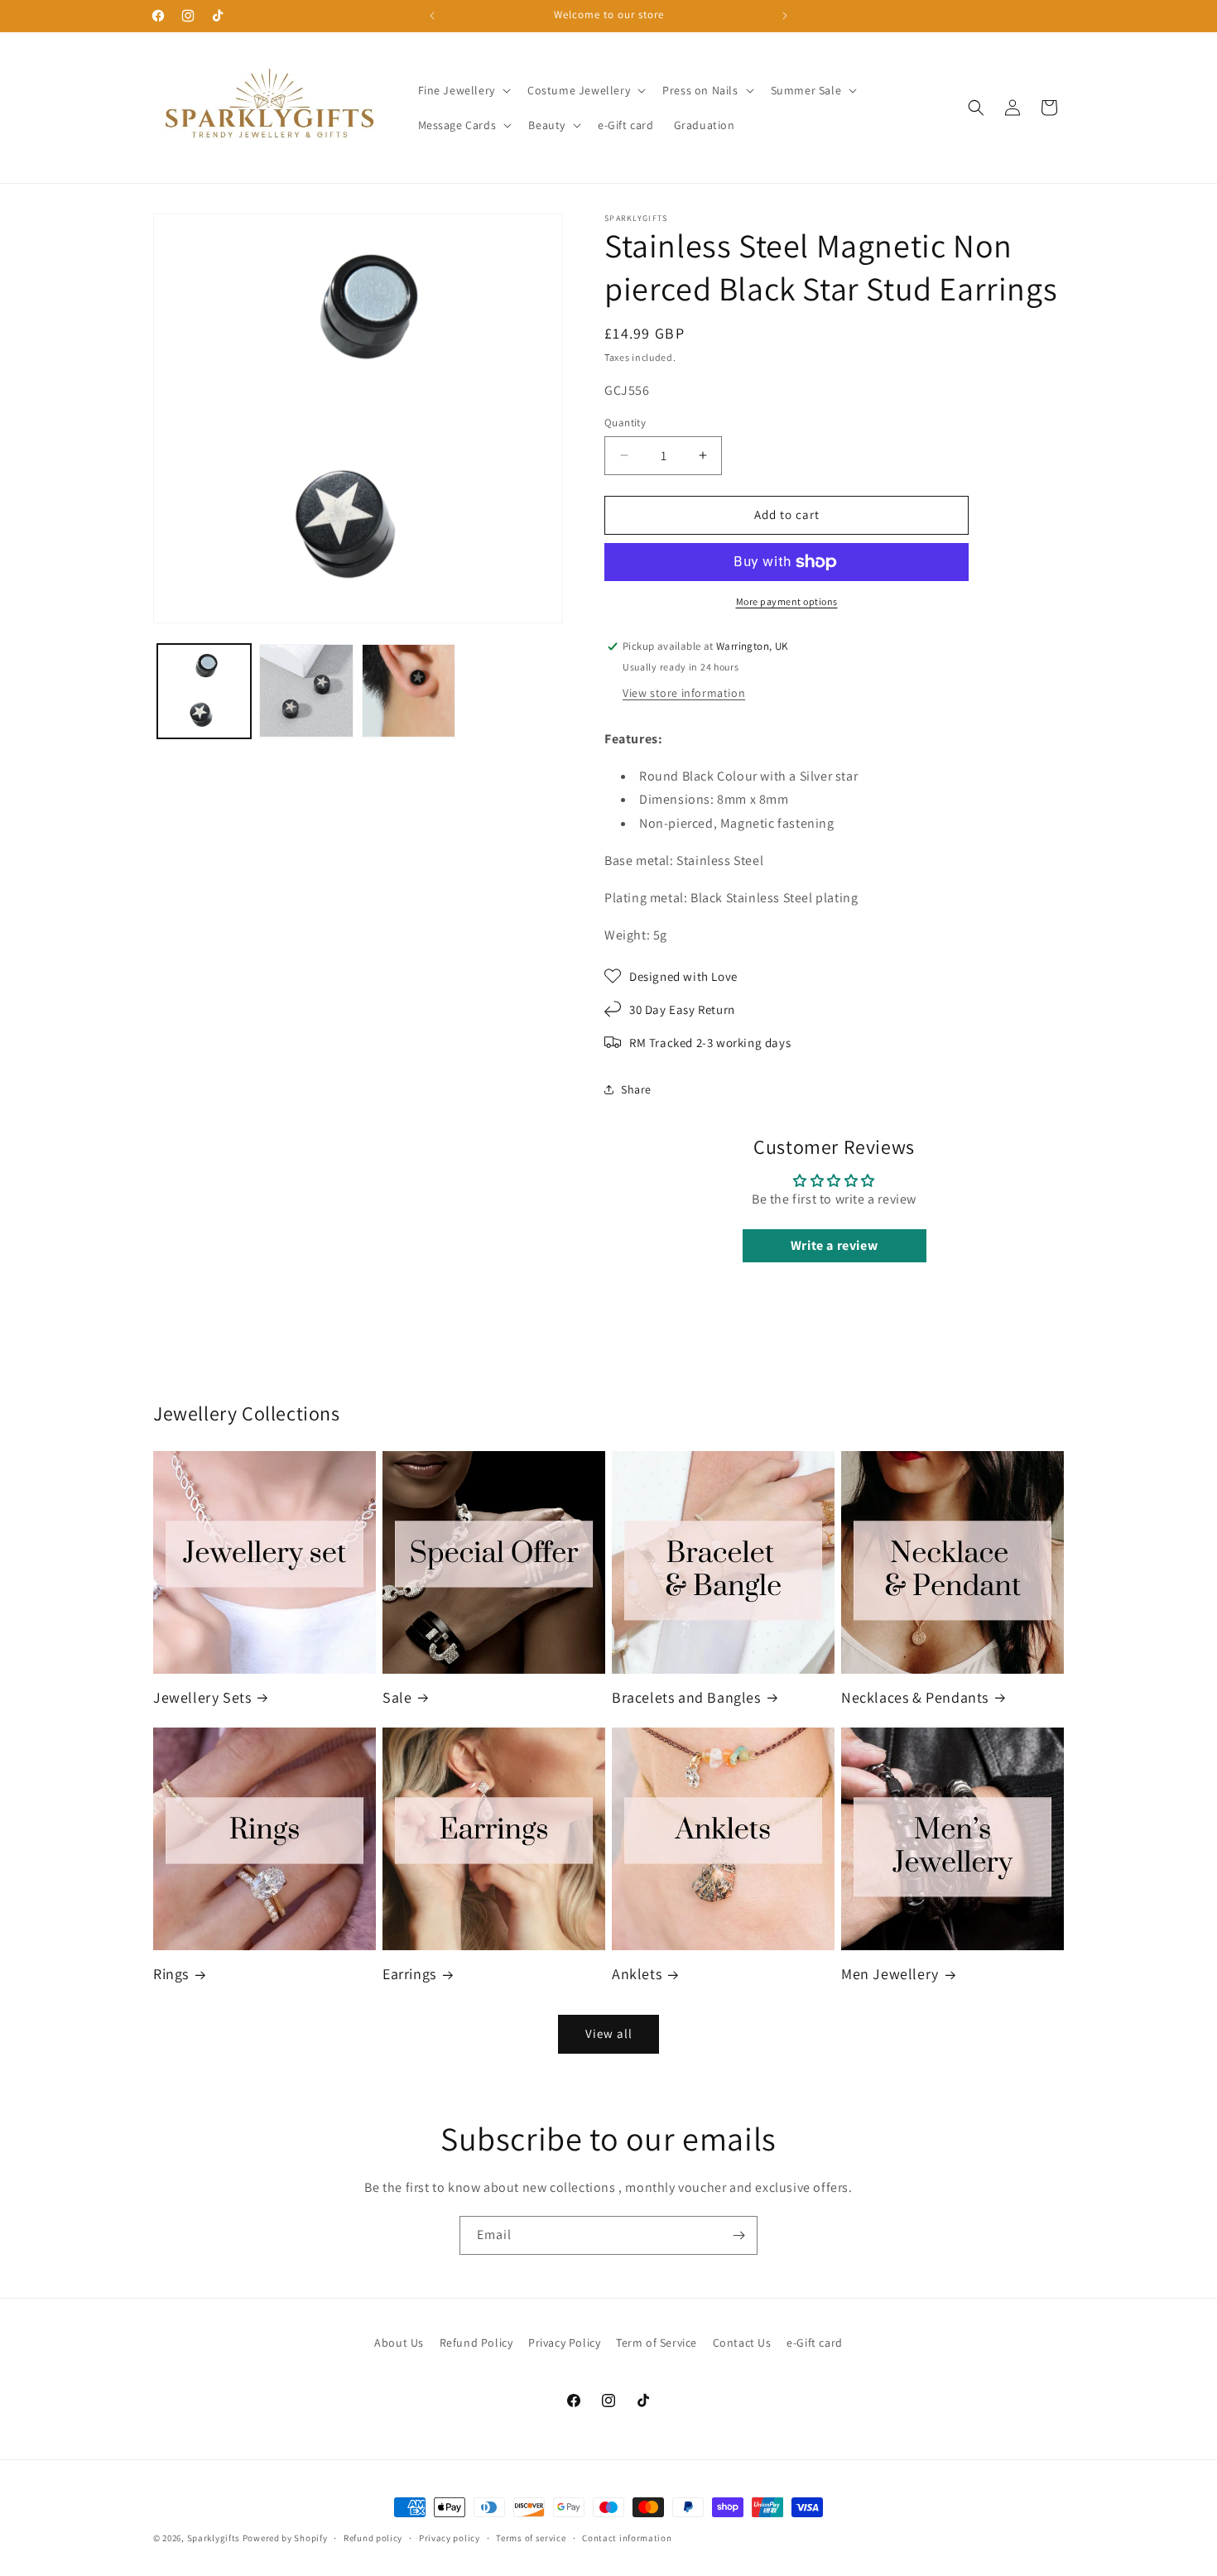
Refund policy (373, 2538)
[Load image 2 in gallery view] (306, 691)
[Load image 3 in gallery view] (409, 691)
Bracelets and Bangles (686, 1697)
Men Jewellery (890, 1974)
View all (609, 2033)
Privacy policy (450, 2538)
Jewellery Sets (202, 1697)
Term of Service (657, 2343)
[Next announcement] (785, 16)
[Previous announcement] (432, 16)
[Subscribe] (738, 2235)
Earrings (409, 1974)
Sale (397, 1697)
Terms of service (531, 2538)
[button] (463, 90)
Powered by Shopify (285, 2538)
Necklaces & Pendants (915, 1697)
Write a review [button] (834, 1245)
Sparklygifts (214, 2538)
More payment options (787, 601)
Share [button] (636, 1089)
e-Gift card (815, 2343)
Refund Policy (476, 2343)
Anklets (637, 1974)
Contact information (627, 2538)
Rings (171, 1974)
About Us (399, 2343)
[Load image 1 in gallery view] (204, 691)
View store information (684, 693)
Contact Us (742, 2343)
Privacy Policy (564, 2343)
